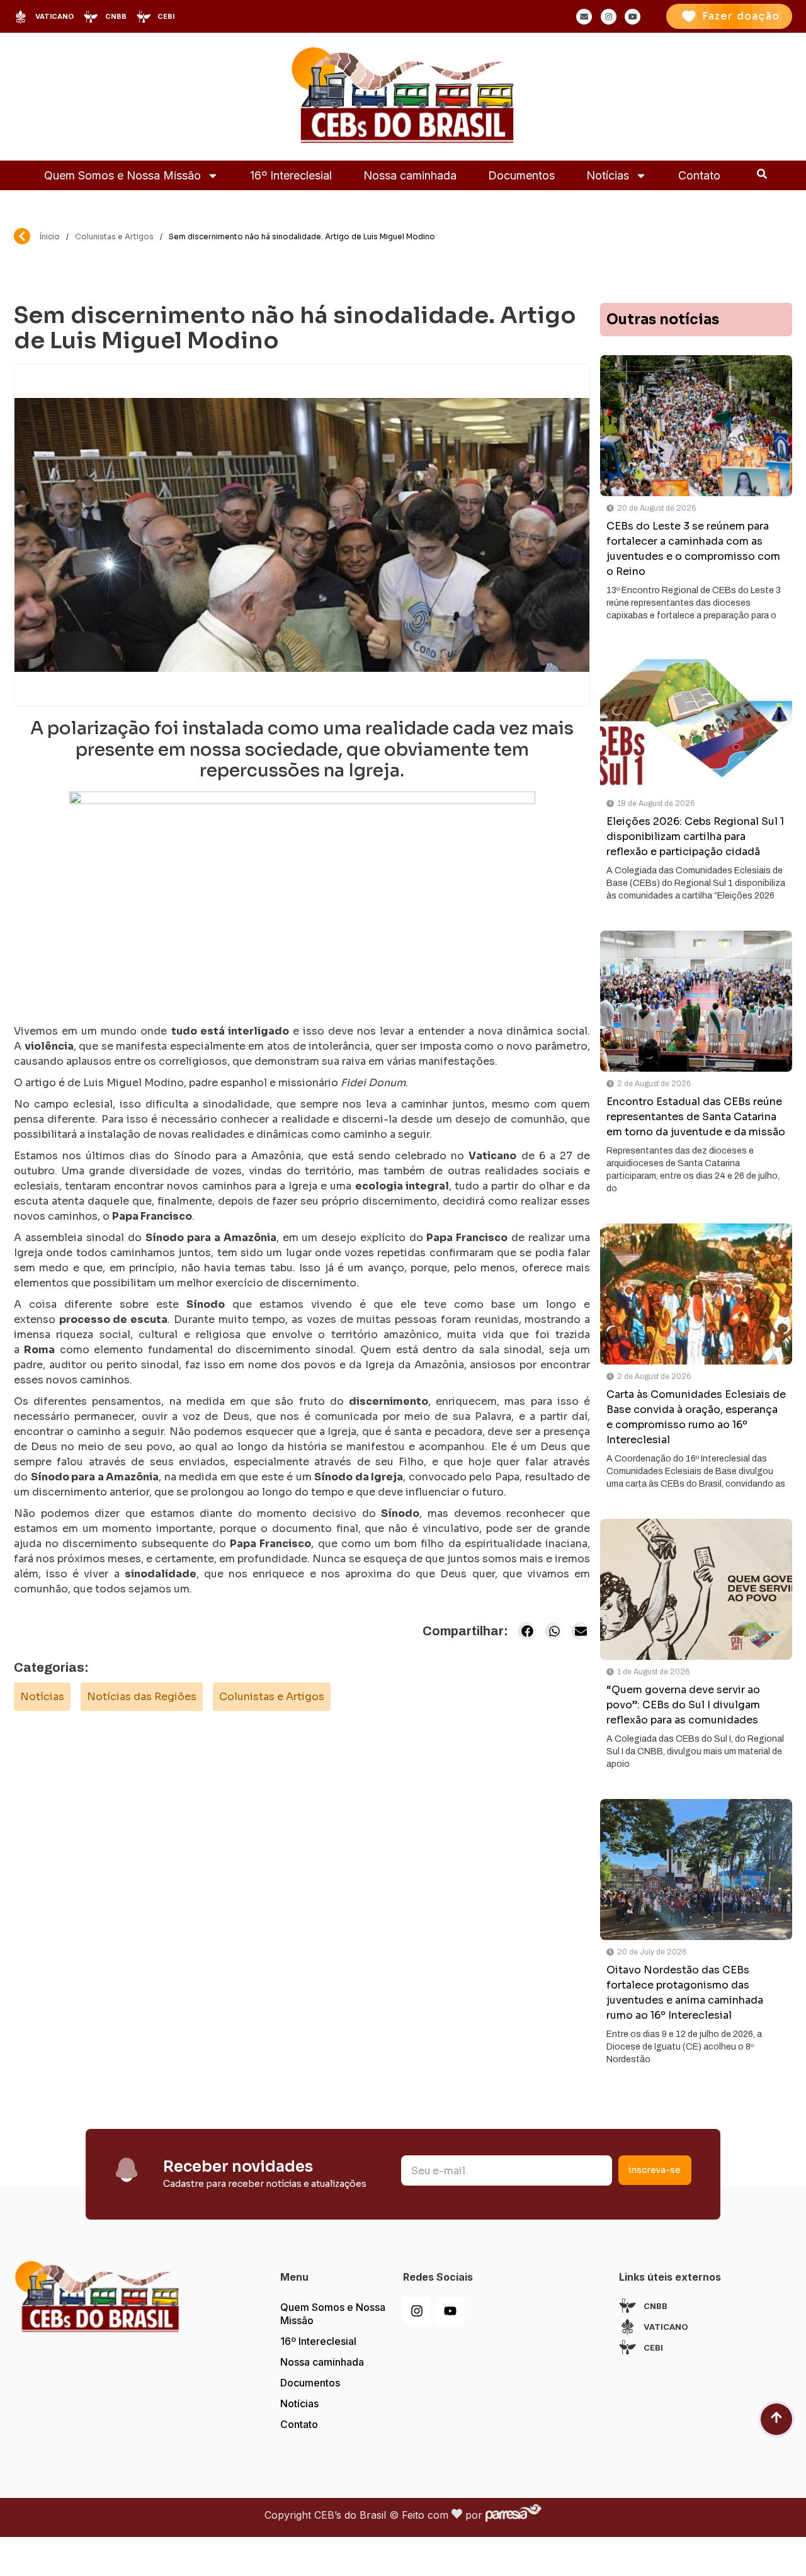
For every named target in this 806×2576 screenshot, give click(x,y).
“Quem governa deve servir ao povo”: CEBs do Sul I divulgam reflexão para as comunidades (683, 1705)
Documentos (521, 175)
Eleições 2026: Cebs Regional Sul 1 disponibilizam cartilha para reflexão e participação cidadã (695, 837)
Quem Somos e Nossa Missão (122, 175)
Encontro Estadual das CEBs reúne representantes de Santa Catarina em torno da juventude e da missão (696, 1117)
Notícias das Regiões (142, 1697)
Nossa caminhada (410, 175)
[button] (527, 1631)
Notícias (608, 175)
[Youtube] (450, 2311)
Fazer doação (741, 16)
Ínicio (50, 236)
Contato (699, 175)
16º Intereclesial (291, 175)
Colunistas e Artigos (114, 236)
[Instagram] (417, 2311)
